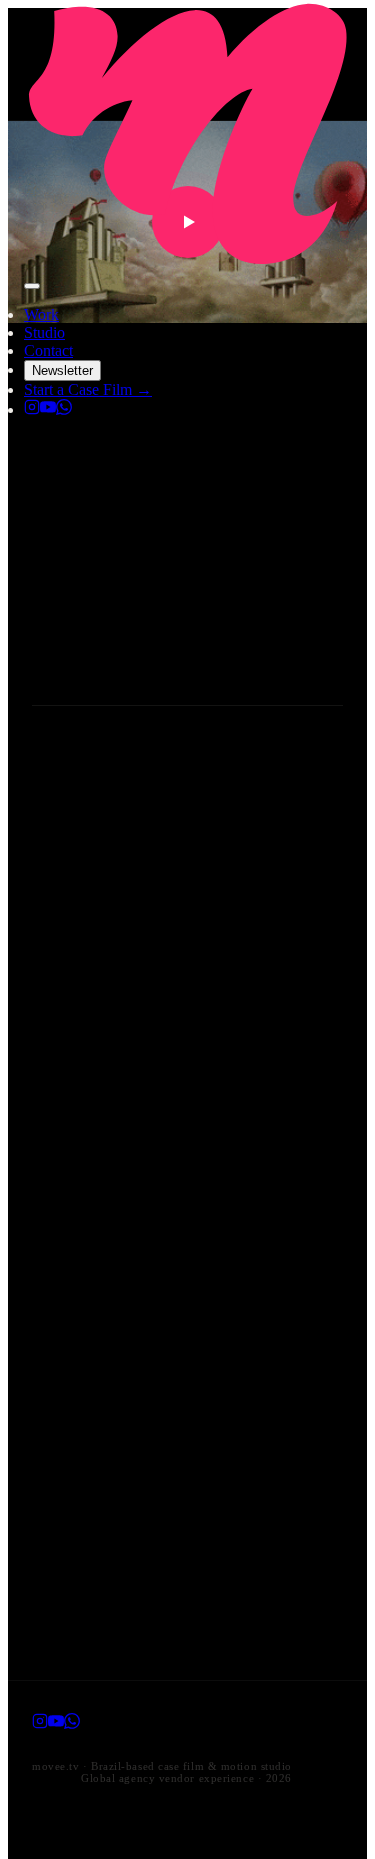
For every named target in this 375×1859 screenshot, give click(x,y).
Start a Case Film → (88, 389)
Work (41, 314)
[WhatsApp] (64, 409)
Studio (44, 332)
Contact (48, 350)
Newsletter (62, 370)
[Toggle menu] (32, 286)
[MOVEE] (187, 262)
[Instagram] (32, 409)
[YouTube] (48, 409)
